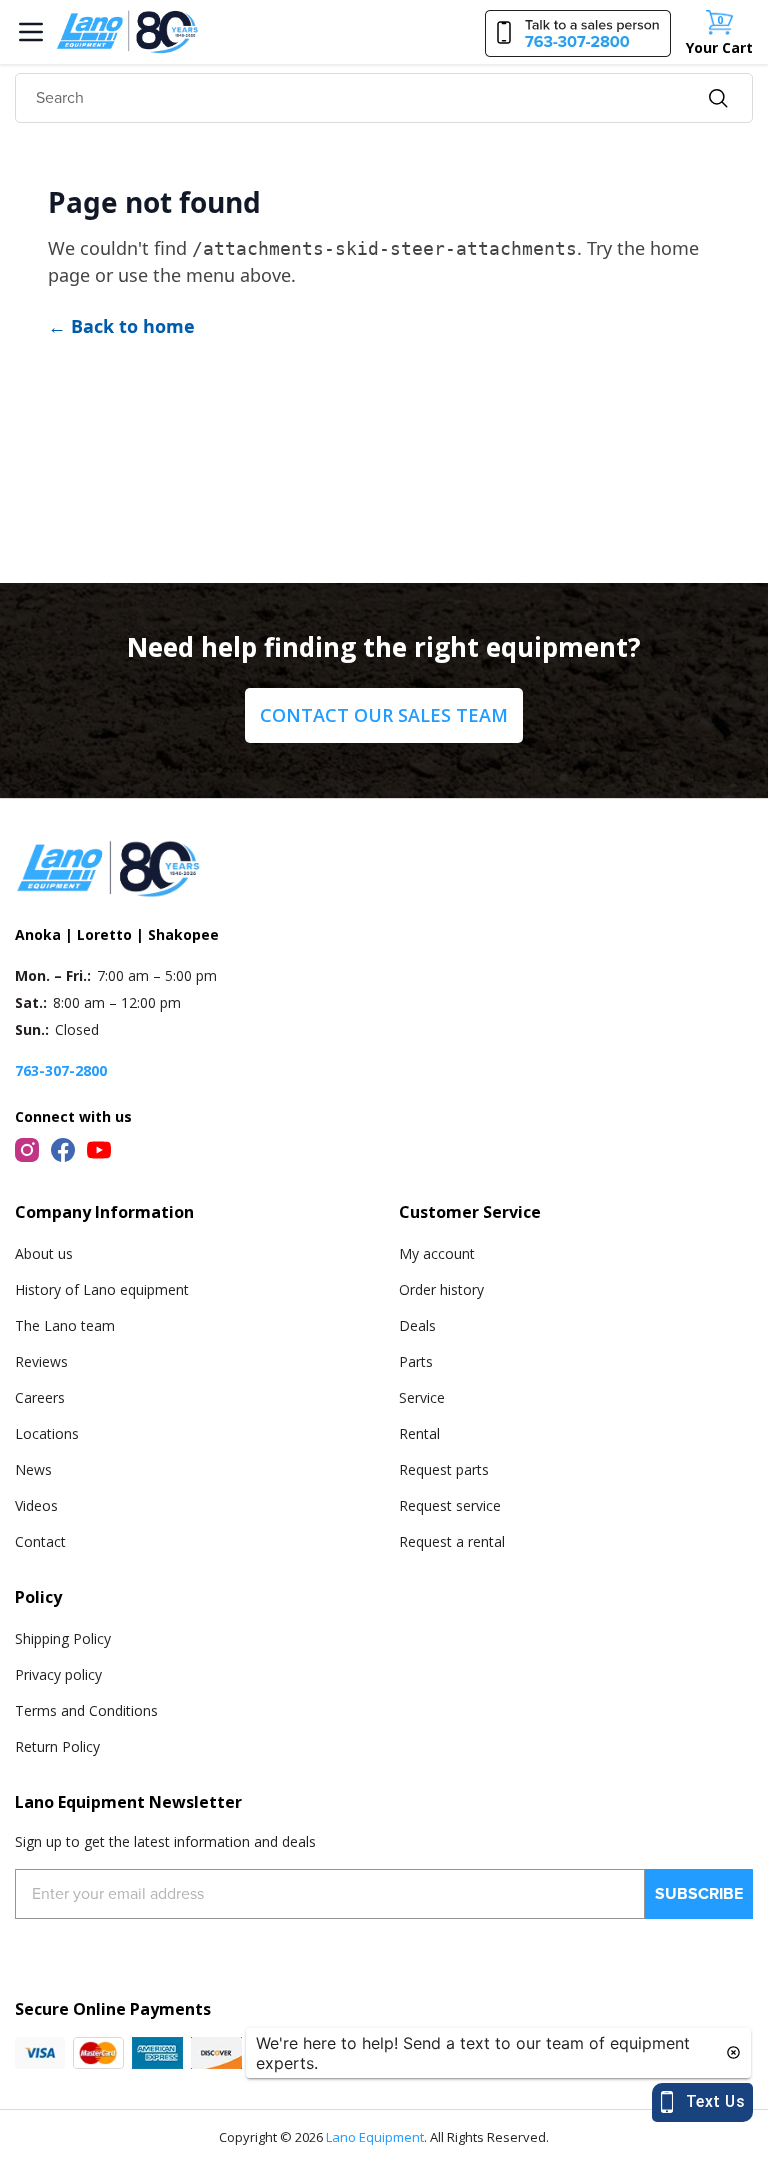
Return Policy (57, 1746)
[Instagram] (27, 1150)
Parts (416, 1361)
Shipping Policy (63, 1638)
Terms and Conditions (86, 1710)
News (33, 1469)
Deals (417, 1325)
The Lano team (65, 1325)
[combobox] (384, 98)
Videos (36, 1505)
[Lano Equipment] (127, 32)
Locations (47, 1433)
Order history (441, 1289)
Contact (40, 1541)
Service (422, 1397)
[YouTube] (99, 1150)
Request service (450, 1505)
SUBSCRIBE (699, 1893)
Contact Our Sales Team (384, 715)
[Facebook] (63, 1150)
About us (44, 1253)
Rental (419, 1433)
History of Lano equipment (102, 1289)
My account (437, 1253)
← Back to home (121, 326)
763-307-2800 (61, 1070)
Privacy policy (58, 1674)
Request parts (444, 1469)
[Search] (718, 98)
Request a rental (452, 1541)
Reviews (41, 1361)
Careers (40, 1397)
